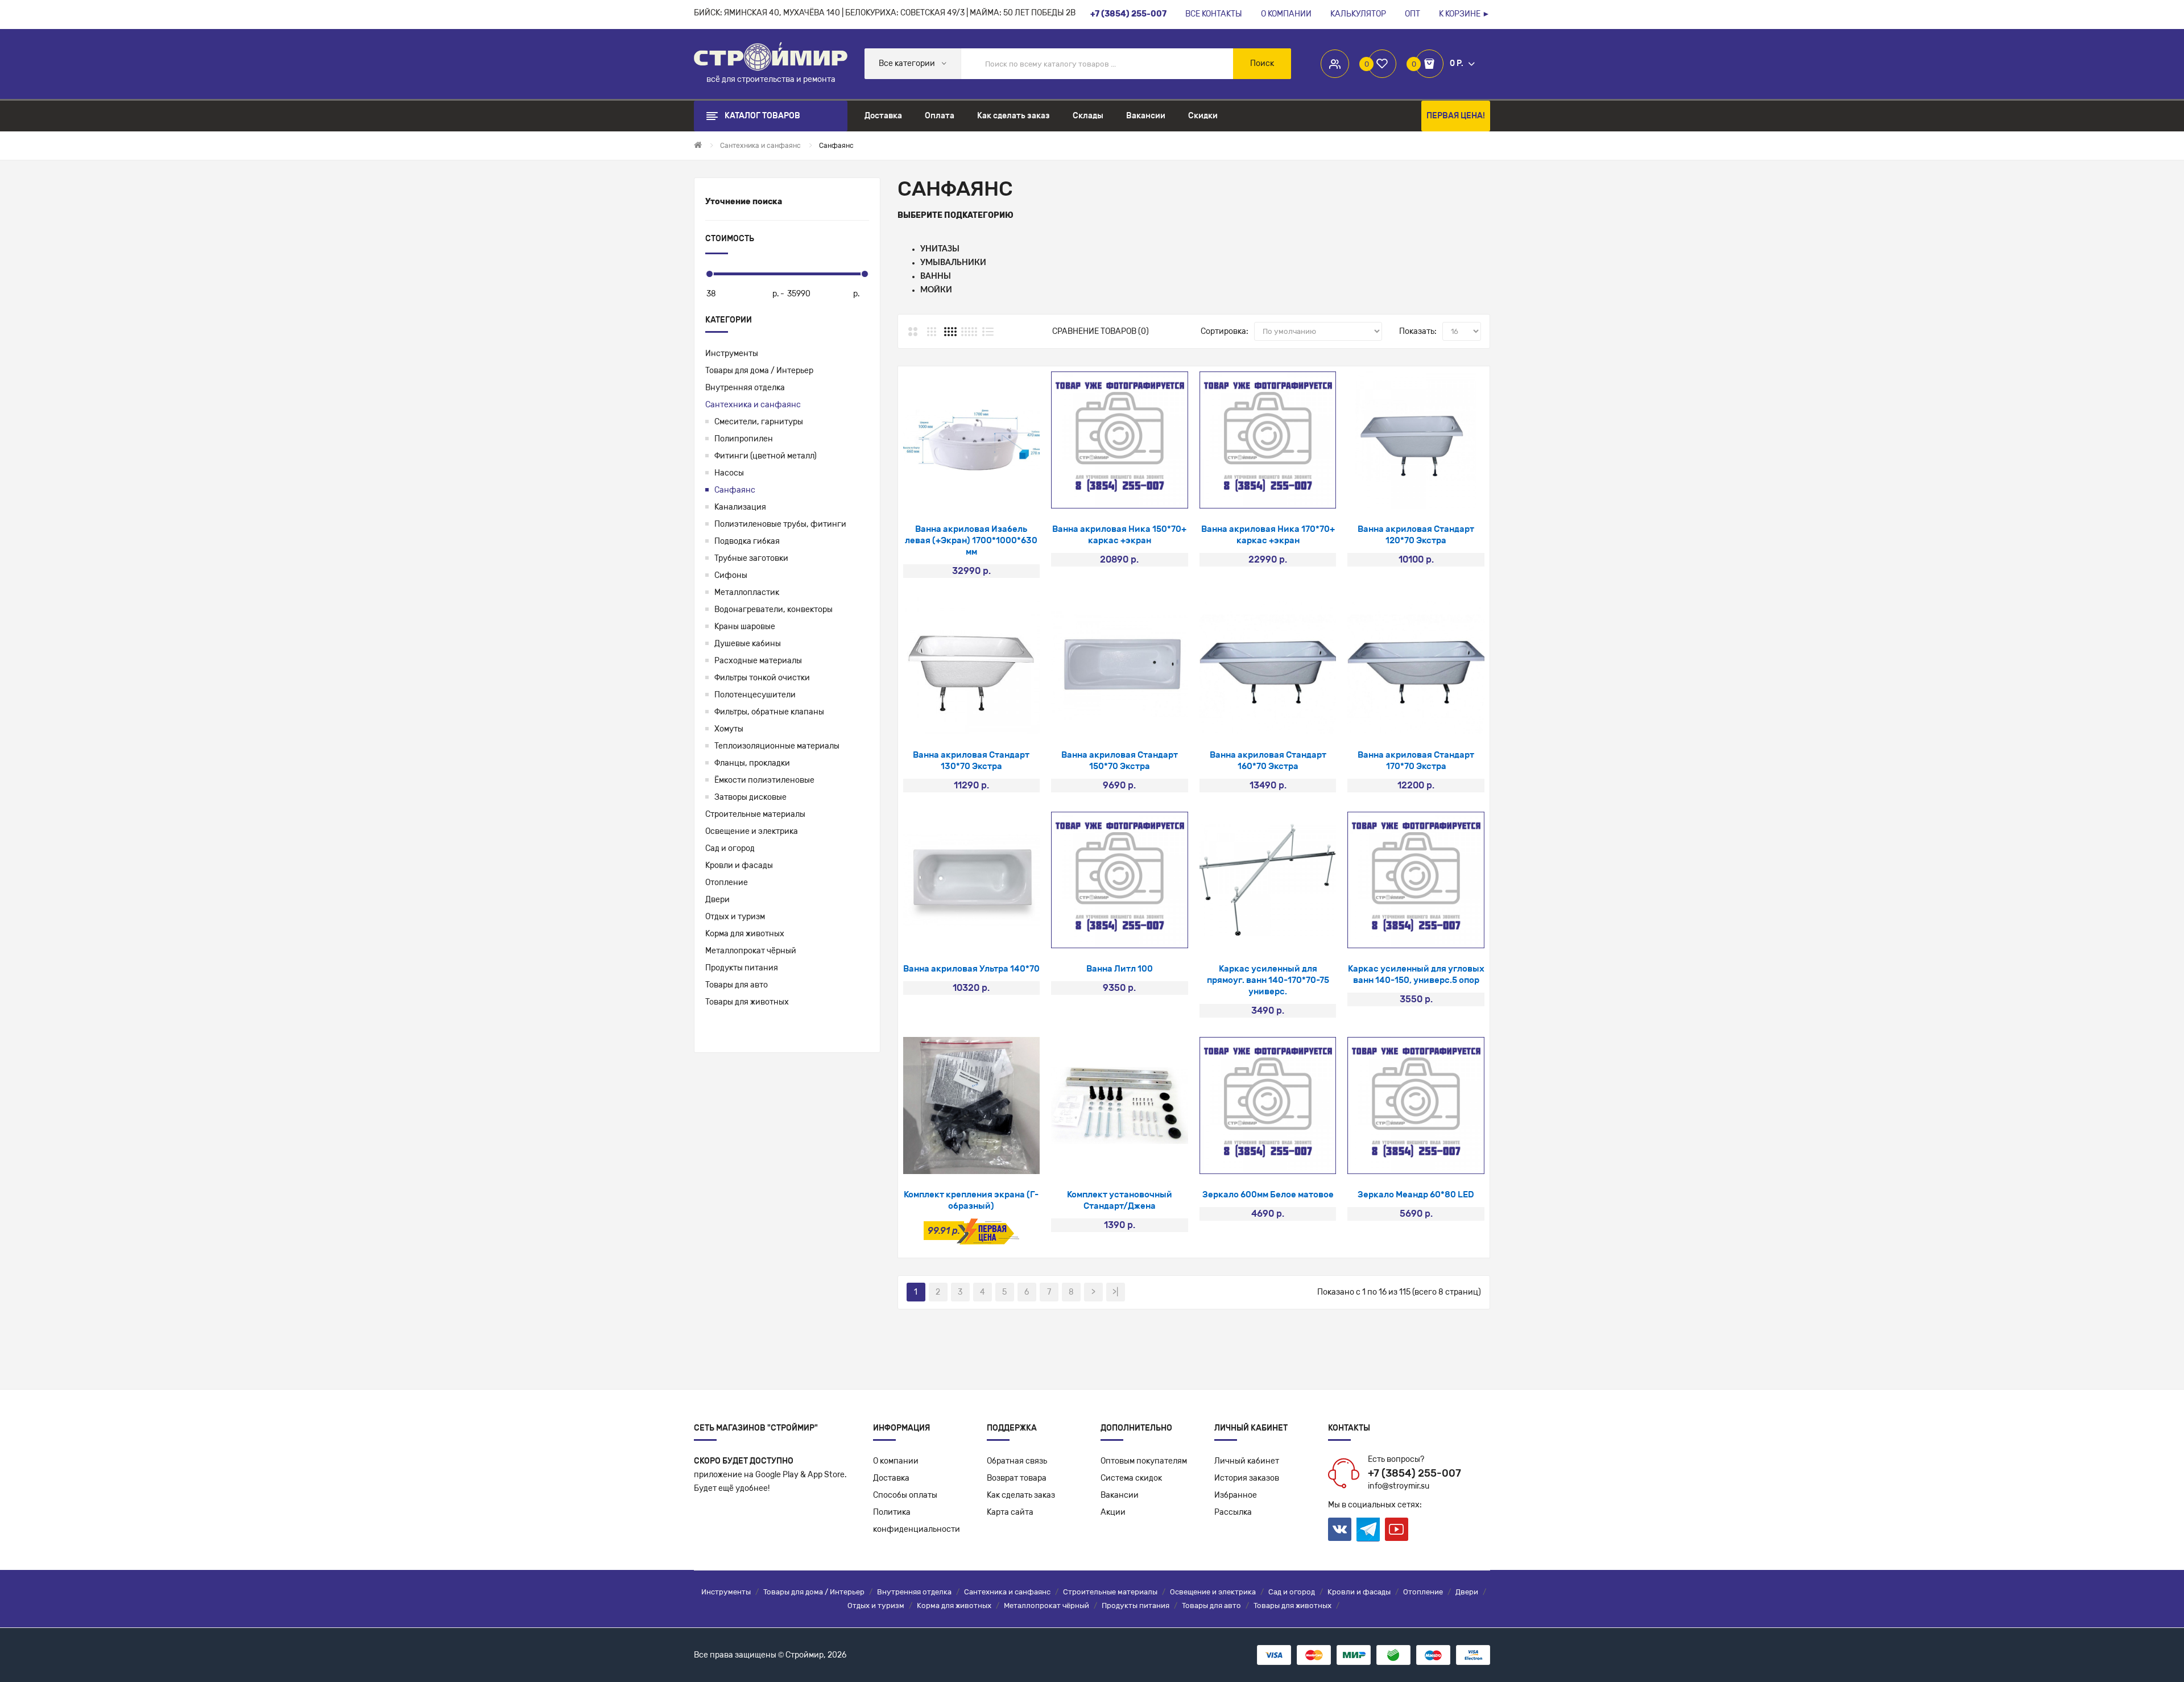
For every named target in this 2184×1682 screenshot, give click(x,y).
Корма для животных (745, 934)
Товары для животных (747, 1002)
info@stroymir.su (1399, 1486)
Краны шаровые (745, 627)
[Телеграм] (1368, 1530)
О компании (896, 1461)
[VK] (1340, 1529)
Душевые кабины (748, 644)
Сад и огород (730, 848)
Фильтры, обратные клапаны (769, 712)
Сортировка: (1225, 331)
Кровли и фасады (739, 865)
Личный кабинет (1247, 1461)
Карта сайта (1010, 1512)
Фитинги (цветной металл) (766, 456)
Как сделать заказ (1021, 1495)
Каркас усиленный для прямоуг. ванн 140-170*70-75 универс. (1268, 980)
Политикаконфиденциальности (917, 1521)
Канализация (740, 507)
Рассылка (1233, 1512)
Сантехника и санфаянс (753, 405)
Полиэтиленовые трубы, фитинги (780, 524)
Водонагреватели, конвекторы (773, 609)
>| (1115, 1292)
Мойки (936, 290)
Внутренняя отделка (745, 388)
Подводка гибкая (747, 541)
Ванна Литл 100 (1120, 969)
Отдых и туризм (735, 917)
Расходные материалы (758, 661)
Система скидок (1131, 1478)
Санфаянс (735, 490)
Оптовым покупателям (1144, 1461)
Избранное (1236, 1495)
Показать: (1418, 331)
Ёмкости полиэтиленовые (764, 780)
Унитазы (940, 249)
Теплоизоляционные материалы (777, 746)
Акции (1113, 1512)
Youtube (1397, 1529)
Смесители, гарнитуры (759, 422)
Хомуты (729, 729)
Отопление (727, 883)
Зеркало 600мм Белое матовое (1268, 1195)
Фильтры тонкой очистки (762, 678)
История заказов (1247, 1478)
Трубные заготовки (751, 558)
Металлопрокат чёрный (751, 951)
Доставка (891, 1478)
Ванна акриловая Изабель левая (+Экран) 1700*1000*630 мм (971, 540)
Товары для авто (737, 985)
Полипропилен (744, 439)
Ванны (936, 276)
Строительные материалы (755, 814)
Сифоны (731, 575)
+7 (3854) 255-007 (1414, 1473)
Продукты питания (742, 968)
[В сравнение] (1001, 494)
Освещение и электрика (752, 831)
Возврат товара (1017, 1478)
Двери (717, 900)
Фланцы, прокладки (752, 763)
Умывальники (953, 263)
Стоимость (730, 239)
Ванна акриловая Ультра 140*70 (971, 969)
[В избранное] (971, 494)
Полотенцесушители (755, 695)
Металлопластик (747, 592)
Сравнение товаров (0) (1101, 331)
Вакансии (1120, 1495)
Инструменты (732, 354)
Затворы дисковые (750, 797)
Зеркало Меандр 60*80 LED (1416, 1195)
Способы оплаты (905, 1495)
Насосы (729, 473)
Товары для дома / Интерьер (759, 371)
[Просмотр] (941, 494)
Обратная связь (1017, 1461)
